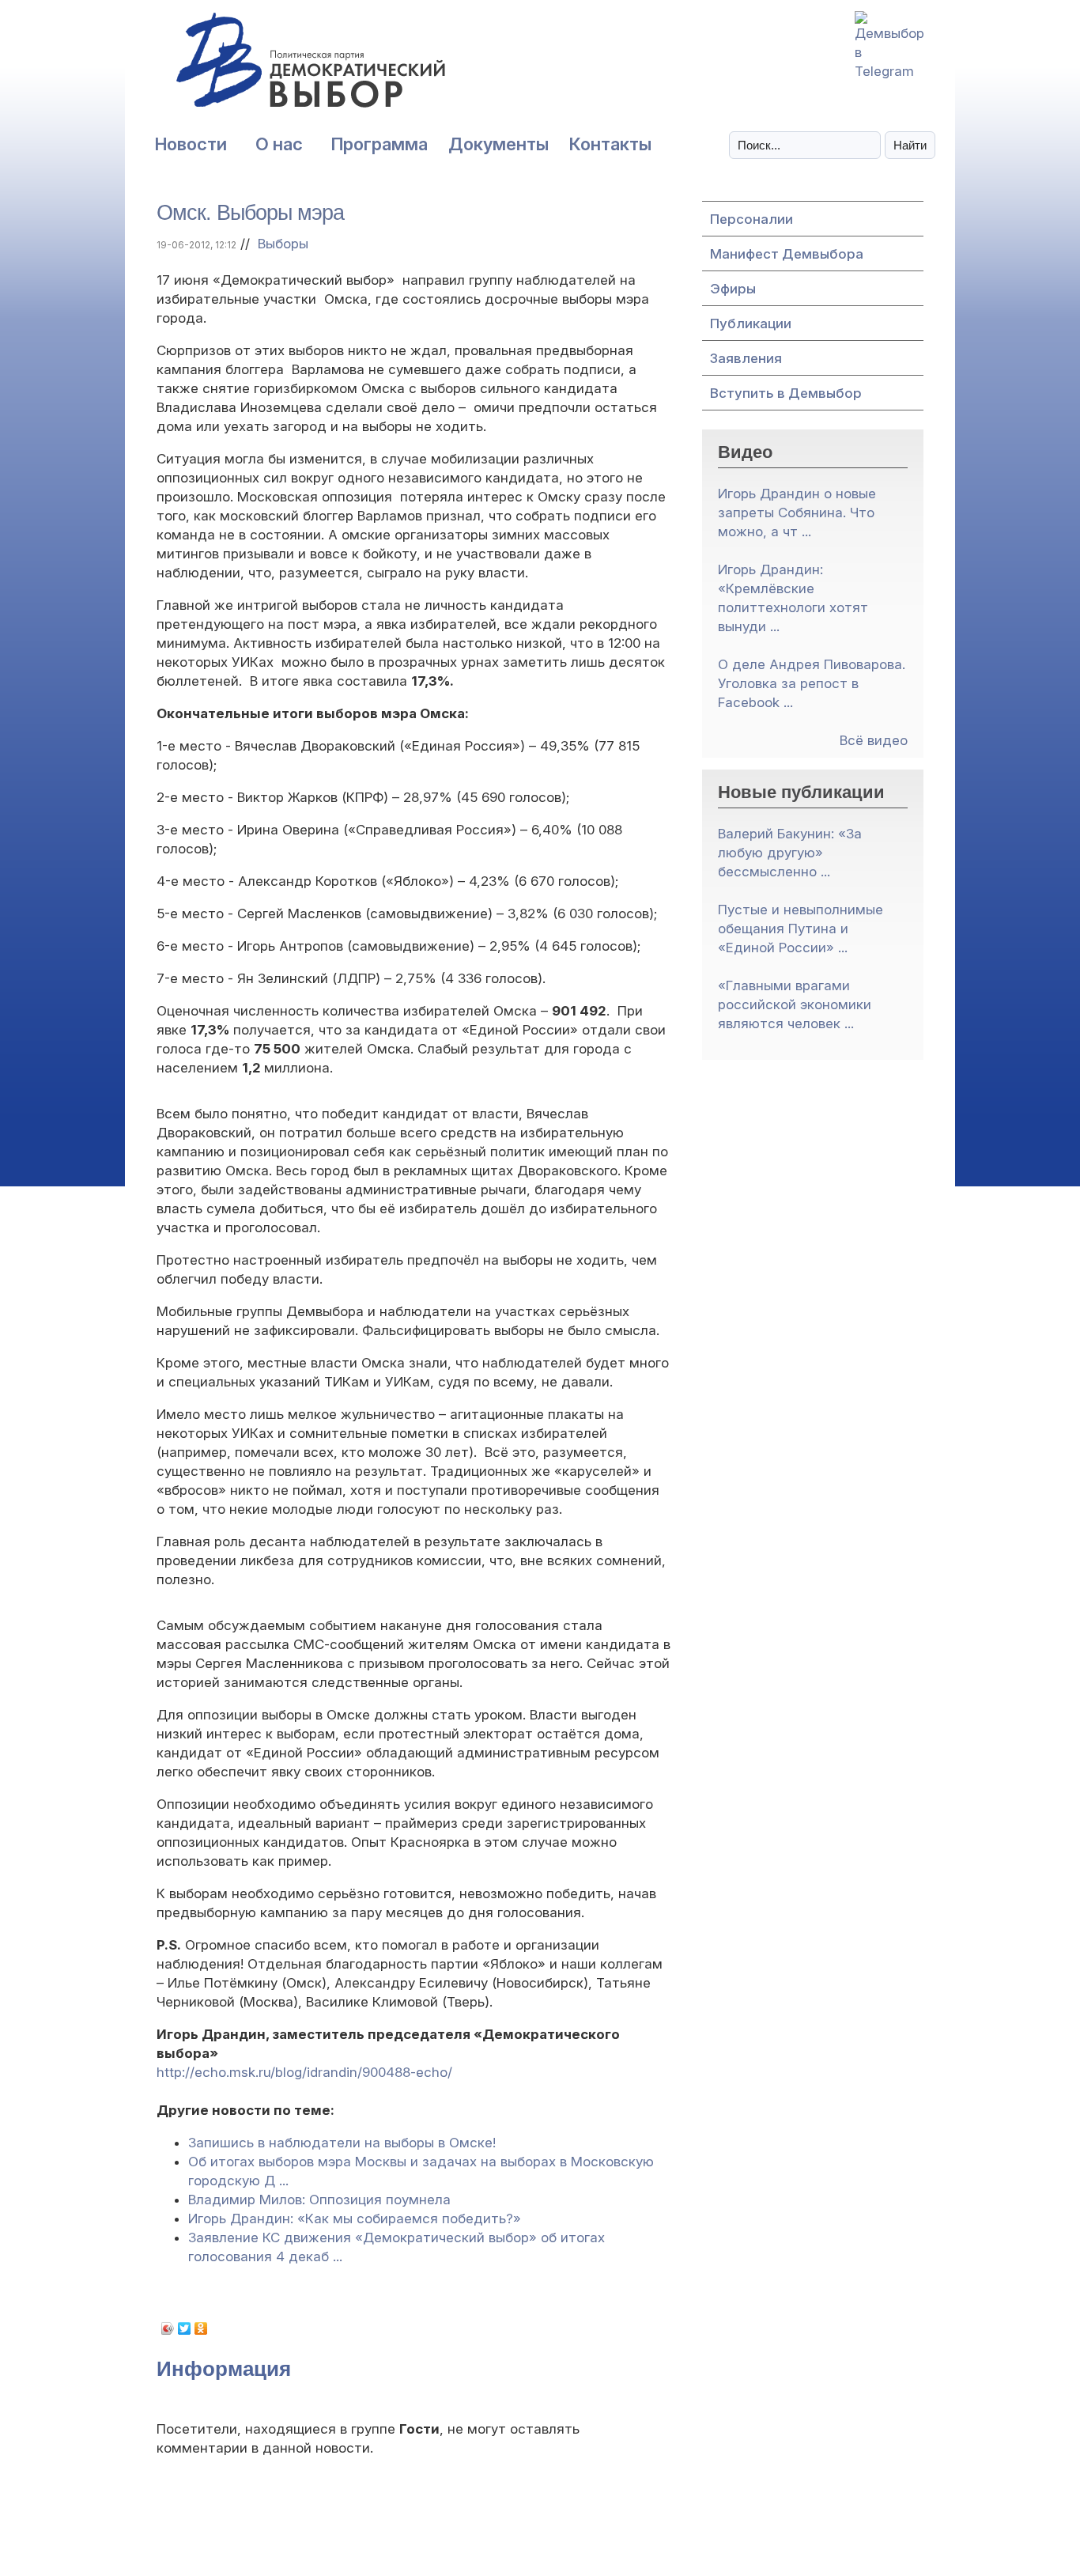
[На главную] (275, 68)
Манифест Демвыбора (787, 254)
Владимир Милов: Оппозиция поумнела (319, 2200)
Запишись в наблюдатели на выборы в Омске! (342, 2143)
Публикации (751, 323)
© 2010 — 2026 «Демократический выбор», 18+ (540, 2534)
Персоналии (751, 219)
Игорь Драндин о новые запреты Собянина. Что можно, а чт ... (797, 513)
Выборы (283, 244)
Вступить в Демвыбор (786, 393)
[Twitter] (185, 2328)
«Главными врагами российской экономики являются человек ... (795, 1004)
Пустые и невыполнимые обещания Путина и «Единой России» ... (801, 929)
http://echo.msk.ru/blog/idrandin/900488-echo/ (304, 2072)
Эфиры (733, 289)
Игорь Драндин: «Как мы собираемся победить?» (355, 2219)
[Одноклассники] (201, 2328)
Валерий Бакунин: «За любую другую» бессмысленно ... (790, 853)
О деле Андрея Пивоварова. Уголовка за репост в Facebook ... (812, 683)
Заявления (746, 358)
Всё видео (874, 740)
